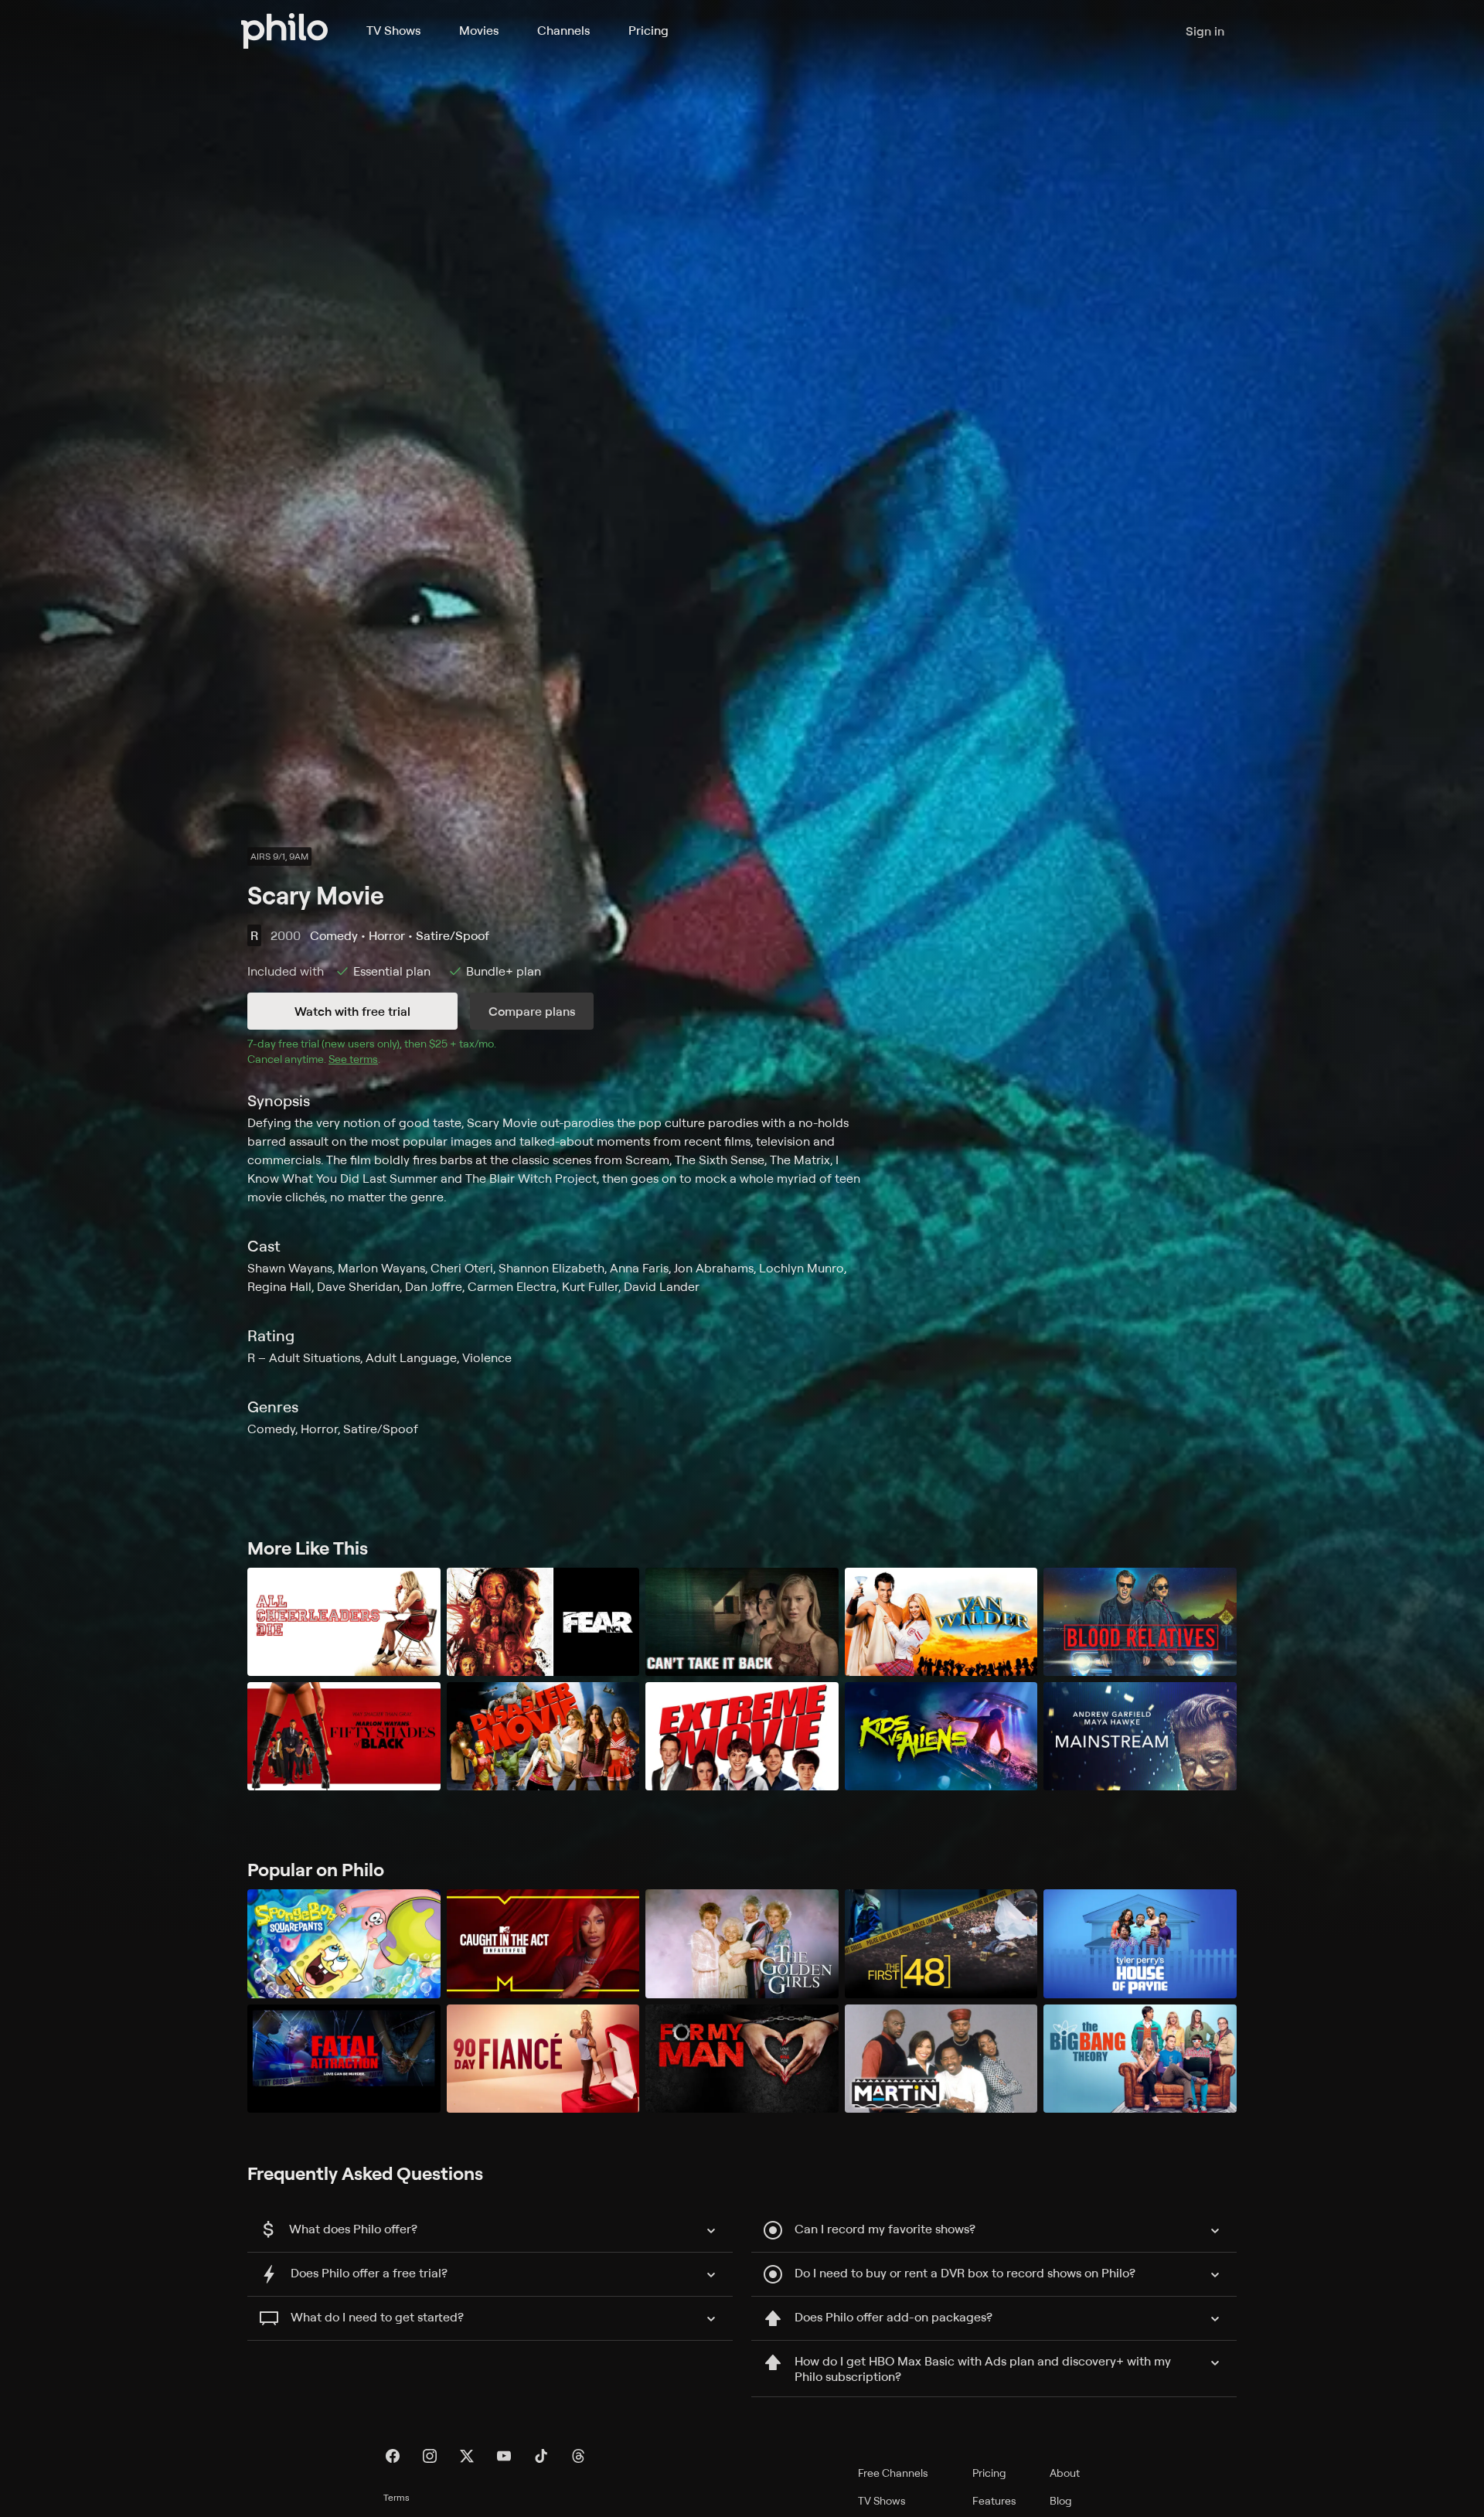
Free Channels (893, 2473)
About (1065, 2473)
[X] (467, 2456)
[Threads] (578, 2456)
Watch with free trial (352, 1011)
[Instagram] (430, 2456)
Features (994, 2500)
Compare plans (532, 1011)
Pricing (648, 30)
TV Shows (393, 30)
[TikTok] (541, 2456)
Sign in (1205, 31)
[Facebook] (393, 2456)
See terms (353, 1059)
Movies (479, 30)
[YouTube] (504, 2456)
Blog (1061, 2500)
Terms (397, 2497)
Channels (563, 30)
